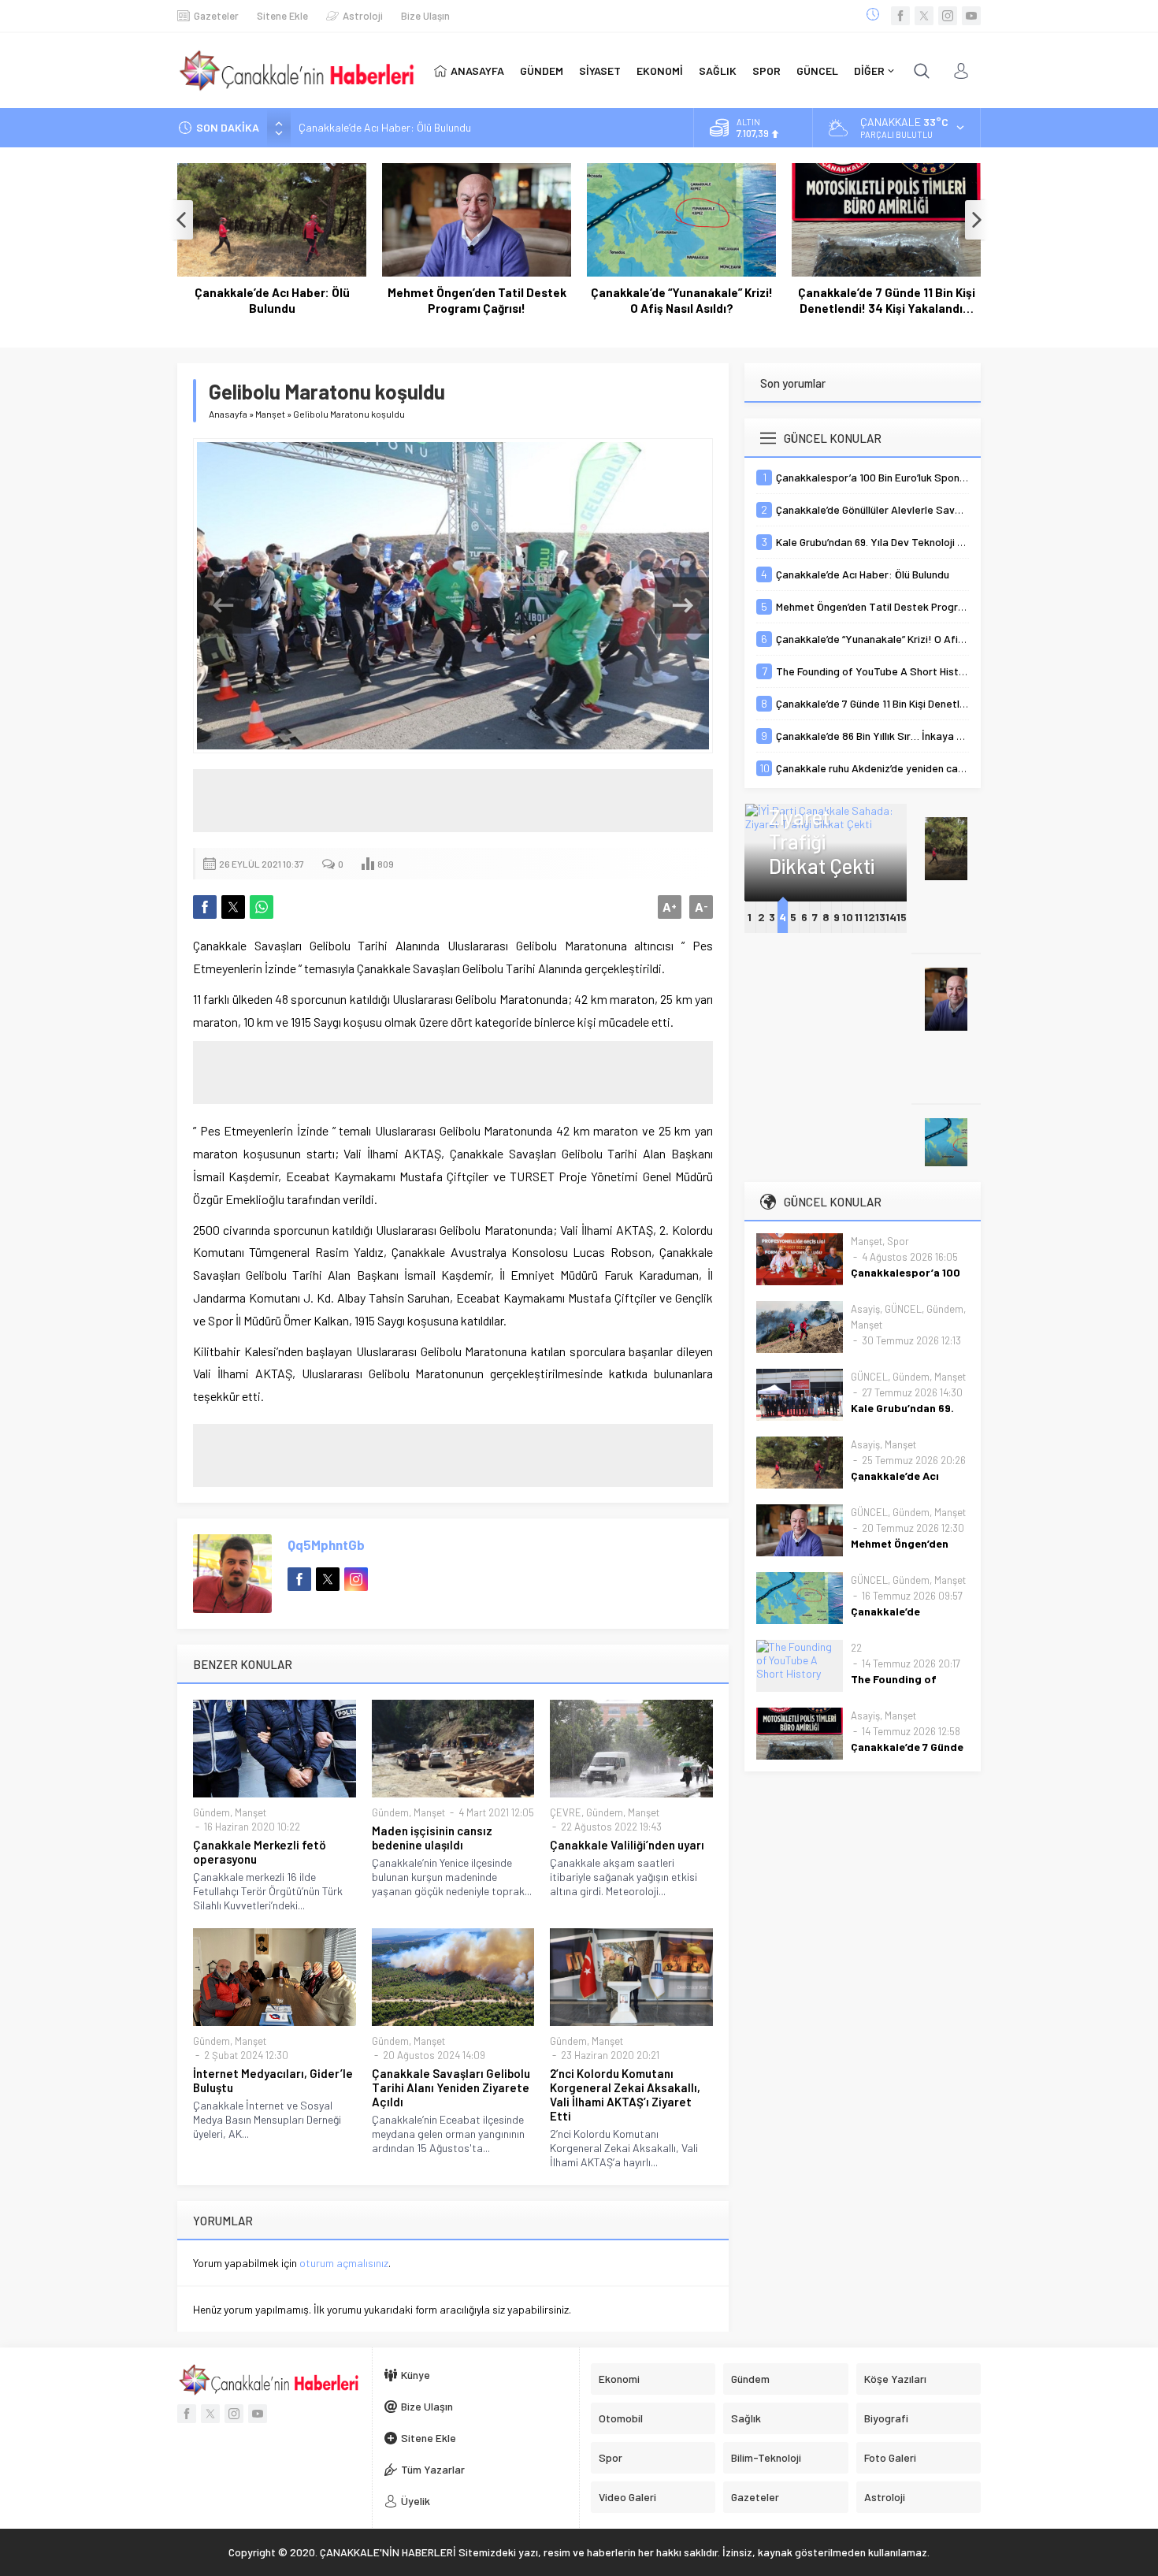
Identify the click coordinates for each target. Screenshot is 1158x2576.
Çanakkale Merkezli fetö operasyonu (260, 1852)
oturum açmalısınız (344, 2263)
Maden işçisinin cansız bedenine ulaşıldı (432, 1838)
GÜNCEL (903, 1309)
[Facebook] (900, 16)
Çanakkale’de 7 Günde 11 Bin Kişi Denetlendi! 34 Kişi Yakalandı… (887, 300)
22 (856, 1648)
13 (880, 917)
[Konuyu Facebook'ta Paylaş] (205, 907)
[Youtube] (971, 16)
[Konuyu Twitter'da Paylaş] (233, 907)
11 (859, 917)
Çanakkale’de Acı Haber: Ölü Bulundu (272, 300)
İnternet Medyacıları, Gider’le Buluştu (273, 2080)
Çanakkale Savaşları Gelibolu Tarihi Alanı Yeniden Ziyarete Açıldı (451, 2087)
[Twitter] (924, 16)
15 (902, 917)
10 (848, 917)
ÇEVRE (566, 1812)
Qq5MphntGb (326, 1544)
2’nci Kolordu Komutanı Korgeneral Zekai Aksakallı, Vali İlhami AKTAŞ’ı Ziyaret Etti (625, 2095)
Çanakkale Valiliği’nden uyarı (627, 1845)
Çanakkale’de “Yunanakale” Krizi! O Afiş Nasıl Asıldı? (682, 300)
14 (891, 917)
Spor (898, 1241)
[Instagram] (948, 16)
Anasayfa (228, 414)
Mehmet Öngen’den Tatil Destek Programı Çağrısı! (415, 127)
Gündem (212, 1812)
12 (870, 917)
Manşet (270, 414)
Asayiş (865, 1309)
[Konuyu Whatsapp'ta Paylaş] (262, 907)
